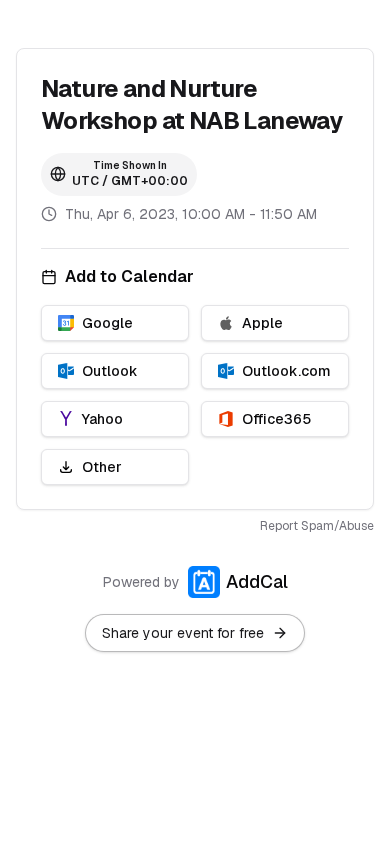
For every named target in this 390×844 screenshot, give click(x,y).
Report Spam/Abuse (317, 526)
